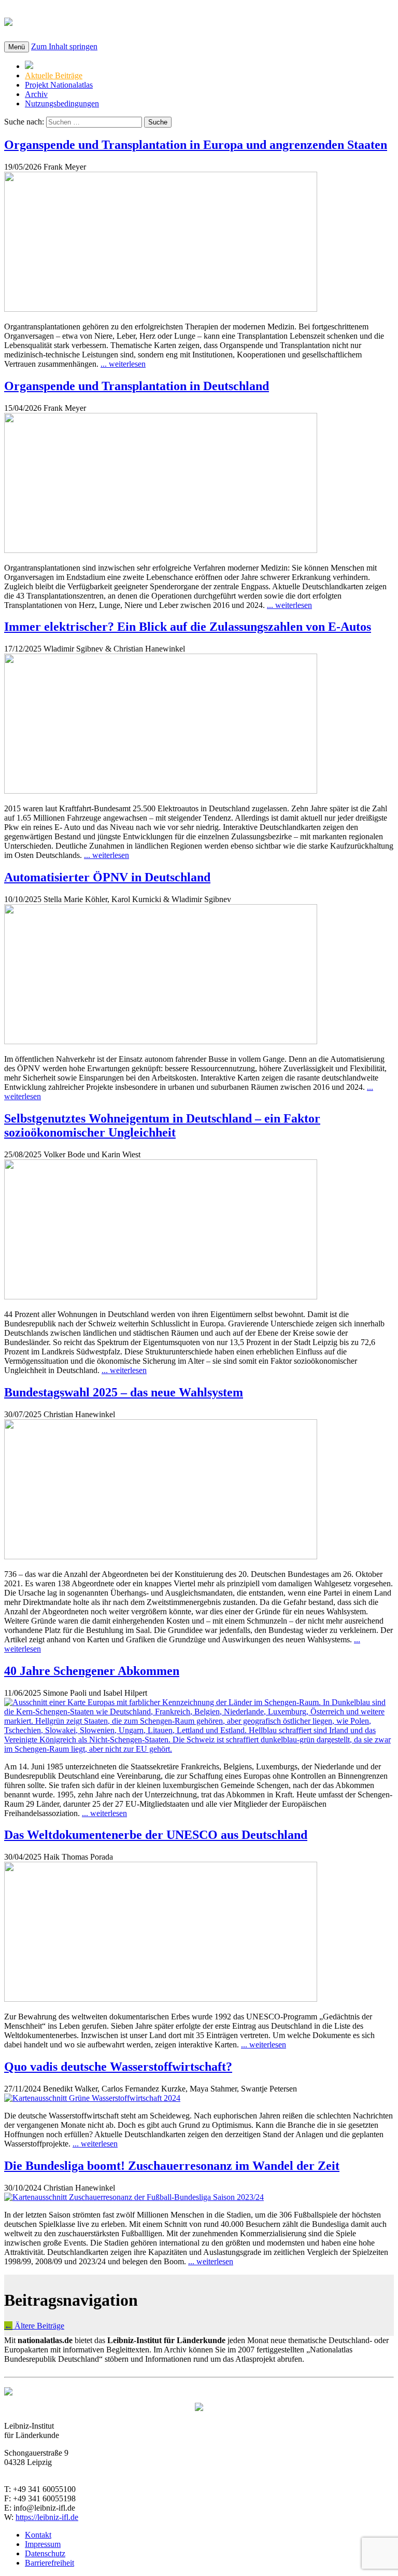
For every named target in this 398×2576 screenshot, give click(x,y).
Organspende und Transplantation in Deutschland (137, 386)
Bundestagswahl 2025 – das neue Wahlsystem (124, 1392)
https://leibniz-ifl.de (47, 2517)
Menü (17, 47)
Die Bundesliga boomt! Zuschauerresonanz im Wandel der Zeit (172, 2166)
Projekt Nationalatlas (59, 85)
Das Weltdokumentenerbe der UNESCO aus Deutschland (156, 1835)
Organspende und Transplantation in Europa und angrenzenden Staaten (196, 145)
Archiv (36, 94)
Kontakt (38, 2535)
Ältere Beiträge (34, 2326)
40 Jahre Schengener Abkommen (92, 1671)
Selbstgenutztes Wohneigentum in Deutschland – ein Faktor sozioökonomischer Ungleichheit (162, 1125)
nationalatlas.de (74, 20)
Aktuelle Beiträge (54, 75)
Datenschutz (45, 2553)
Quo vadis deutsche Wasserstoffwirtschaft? (118, 2067)
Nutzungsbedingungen (62, 103)
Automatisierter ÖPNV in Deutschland (107, 877)
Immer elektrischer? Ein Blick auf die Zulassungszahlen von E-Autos (188, 627)
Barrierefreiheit (49, 2563)
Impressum (43, 2544)
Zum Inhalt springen (64, 46)
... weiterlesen (123, 364)
